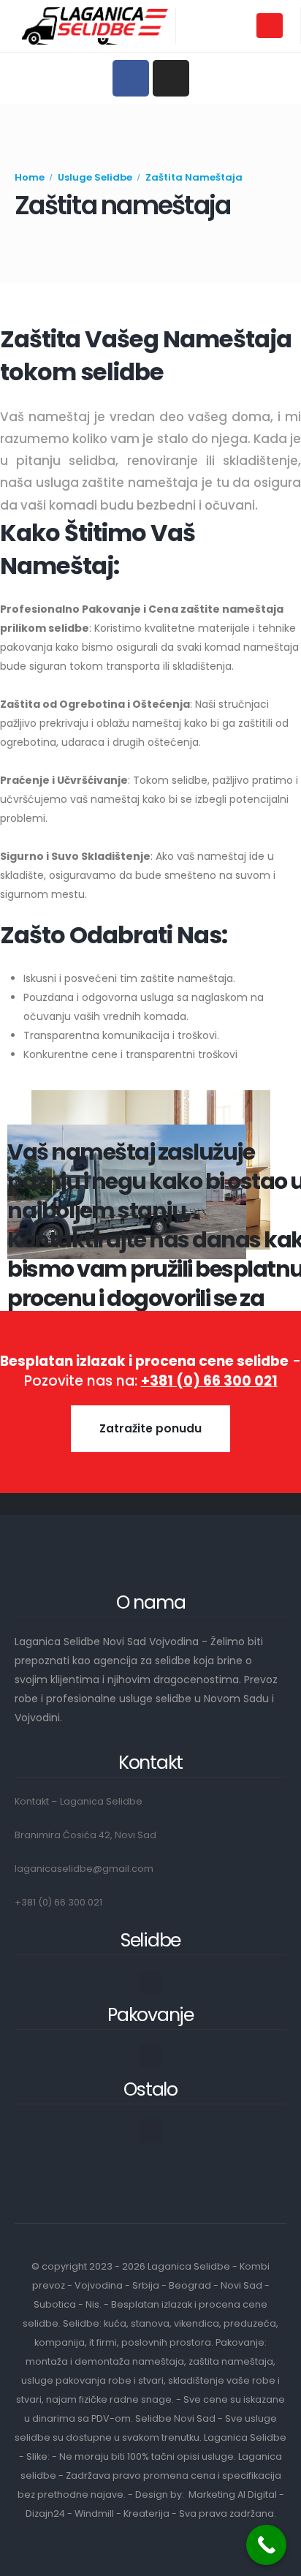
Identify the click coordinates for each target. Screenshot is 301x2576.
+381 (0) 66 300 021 (58, 1902)
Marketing (212, 2494)
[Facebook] (131, 78)
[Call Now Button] (266, 2545)
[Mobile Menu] (270, 26)
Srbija (146, 2285)
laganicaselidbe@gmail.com (84, 1869)
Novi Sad (241, 2285)
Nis (92, 2304)
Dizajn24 (45, 2513)
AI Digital (257, 2494)
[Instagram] (171, 78)
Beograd (190, 2285)
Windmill (94, 2513)
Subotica (55, 2304)
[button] (150, 1982)
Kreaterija (146, 2513)
